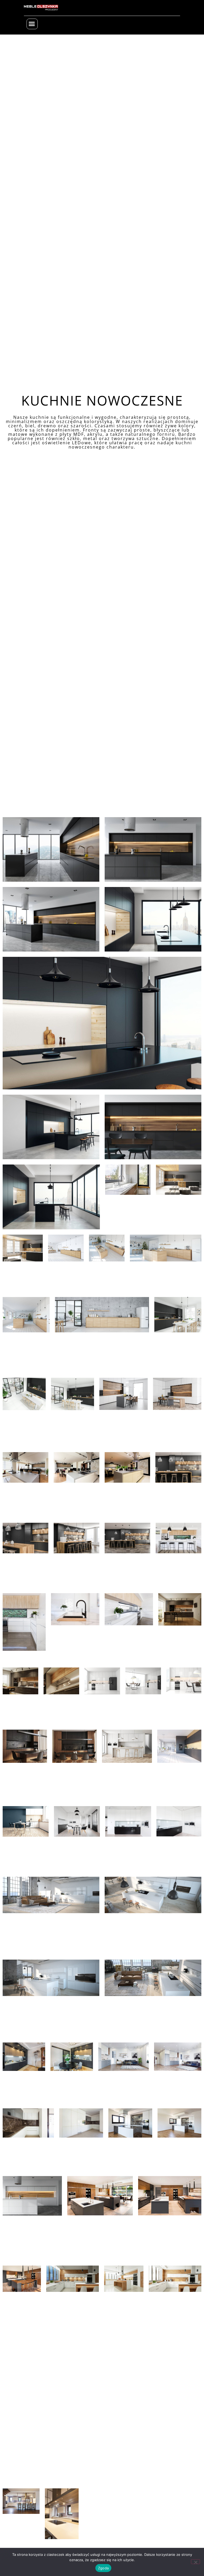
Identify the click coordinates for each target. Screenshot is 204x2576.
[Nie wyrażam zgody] (195, 2562)
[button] (32, 24)
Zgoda (103, 2568)
